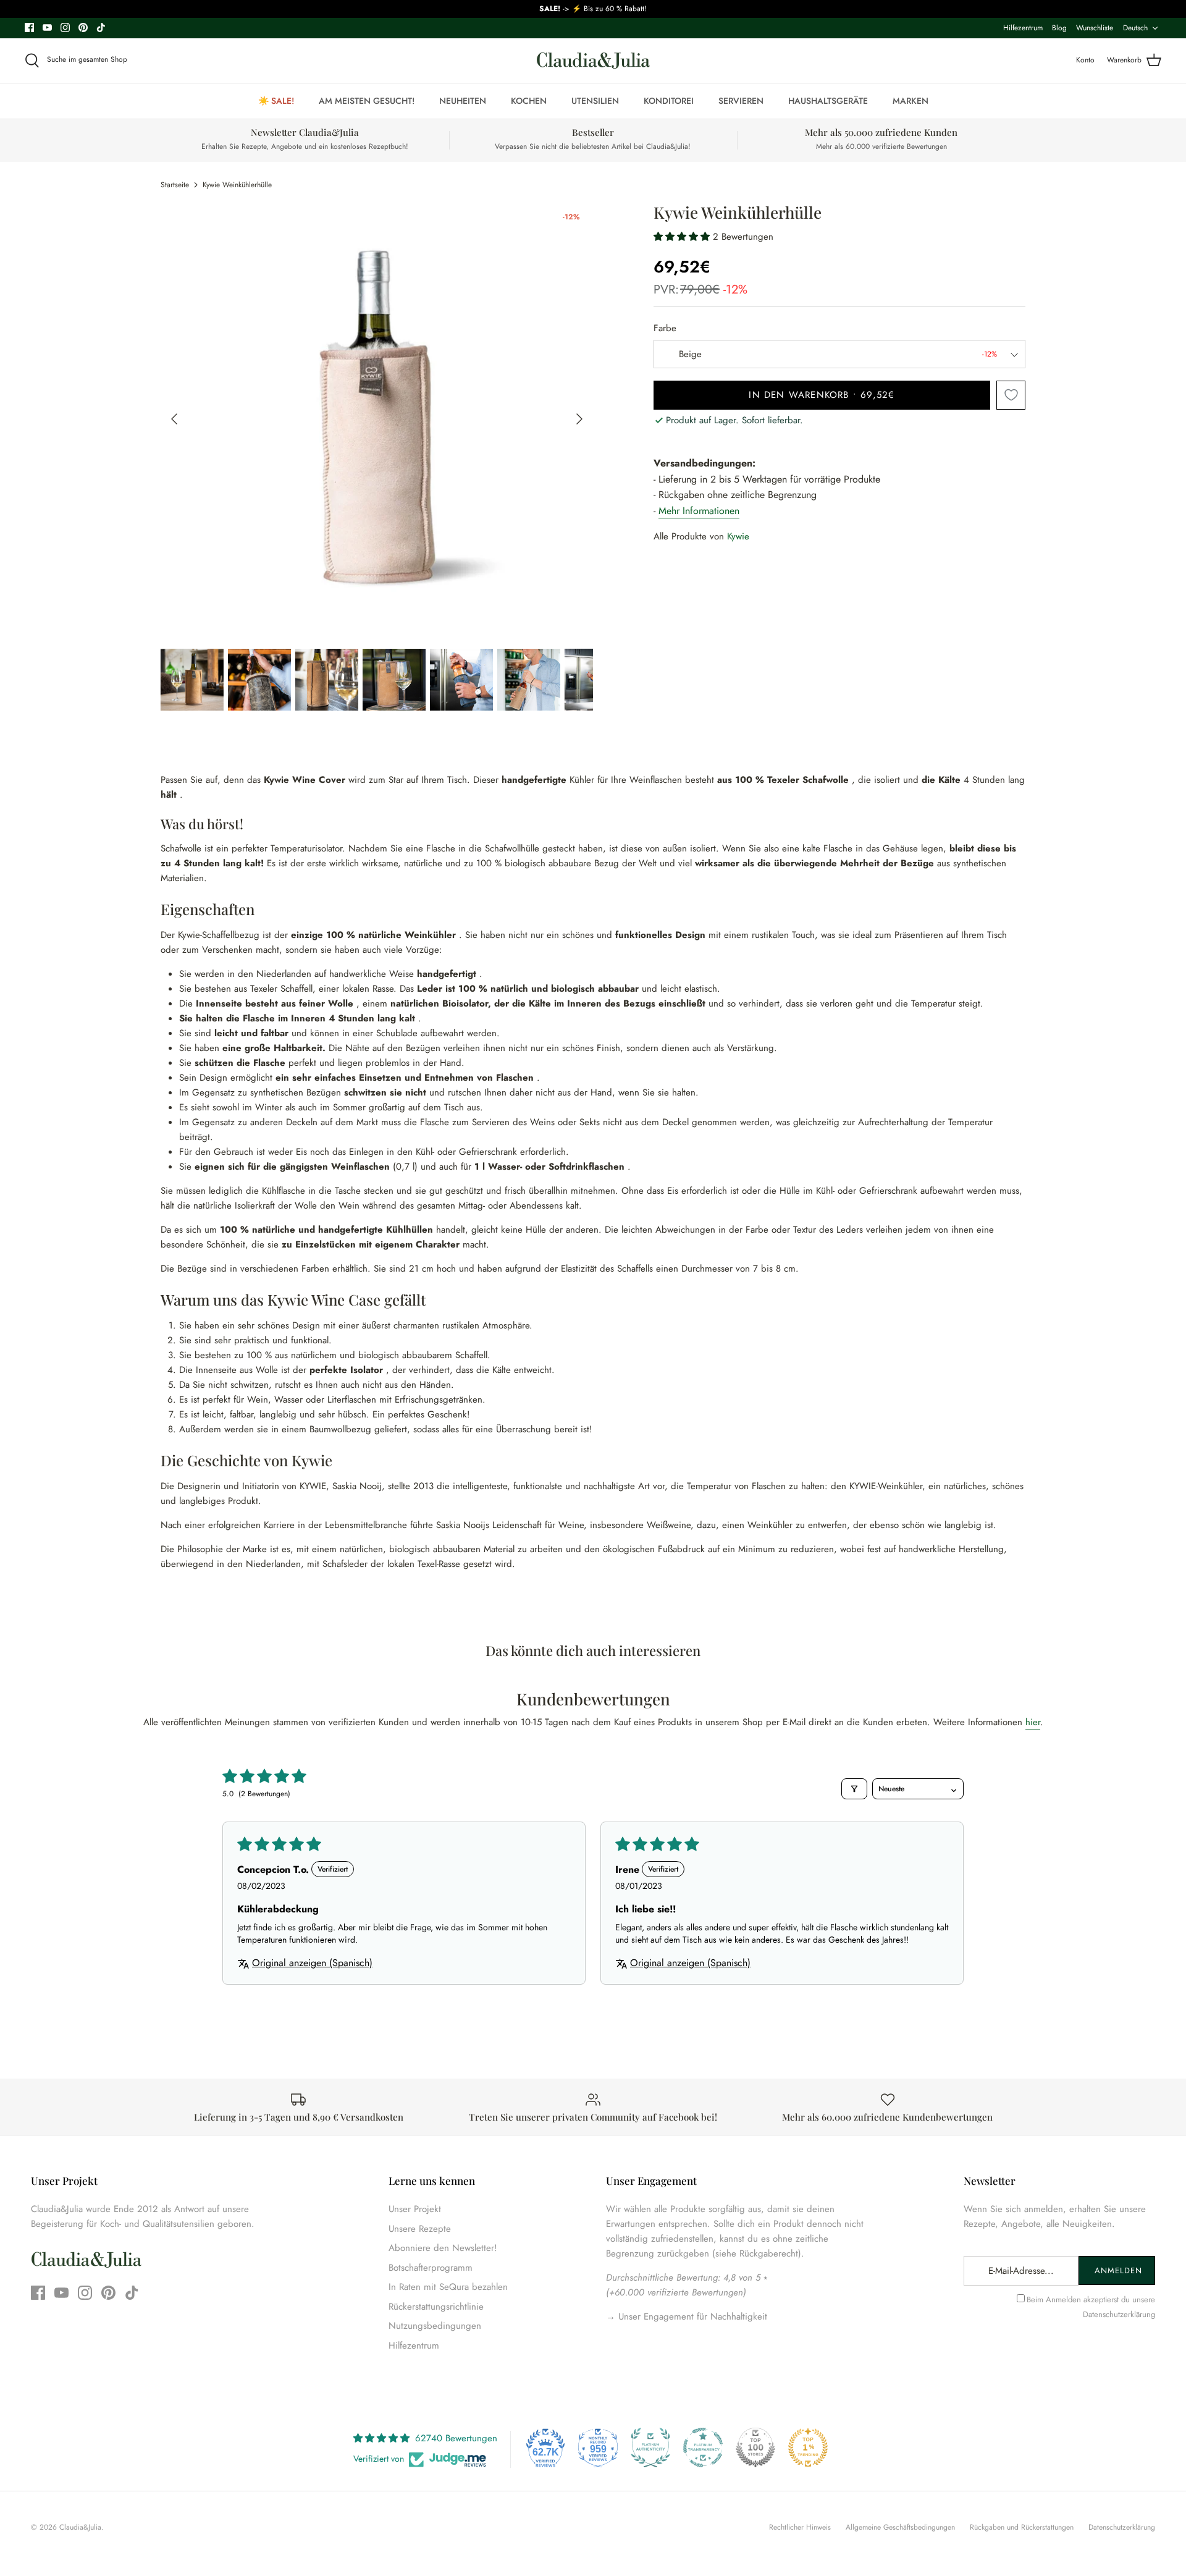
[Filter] (854, 1789)
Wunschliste (1095, 28)
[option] (377, 419)
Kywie (738, 536)
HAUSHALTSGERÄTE (828, 101)
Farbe (665, 328)
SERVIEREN (741, 101)
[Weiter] (579, 419)
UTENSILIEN (595, 101)
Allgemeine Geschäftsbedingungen (900, 2527)
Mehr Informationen (699, 511)
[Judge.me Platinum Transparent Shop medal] (703, 2447)
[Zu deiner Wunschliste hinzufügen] (1011, 395)
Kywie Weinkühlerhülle (237, 185)
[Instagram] (65, 27)
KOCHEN (529, 101)
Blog (1059, 28)
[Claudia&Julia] (593, 61)
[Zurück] (174, 419)
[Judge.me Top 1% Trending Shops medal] (808, 2447)
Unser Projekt (415, 2209)
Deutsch (1135, 28)
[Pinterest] (83, 27)
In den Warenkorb (822, 395)
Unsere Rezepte (420, 2229)
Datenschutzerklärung (1119, 2314)
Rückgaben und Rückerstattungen (1022, 2527)
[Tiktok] (101, 27)
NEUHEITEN (463, 101)
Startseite (175, 185)
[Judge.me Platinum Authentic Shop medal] (650, 2447)
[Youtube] (47, 27)
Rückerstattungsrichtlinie (436, 2307)
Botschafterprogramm (431, 2268)
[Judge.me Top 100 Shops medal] (755, 2447)
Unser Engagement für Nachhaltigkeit (691, 2316)
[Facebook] (29, 27)
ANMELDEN (1118, 2270)
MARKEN (911, 101)
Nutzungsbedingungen (435, 2326)
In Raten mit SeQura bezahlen (448, 2287)
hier (1033, 1722)
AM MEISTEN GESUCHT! (367, 101)
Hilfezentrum (1023, 28)
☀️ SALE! (276, 101)
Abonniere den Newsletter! (443, 2248)
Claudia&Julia (80, 2527)
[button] (683, 237)
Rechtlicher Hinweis (800, 2527)
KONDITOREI (669, 101)
